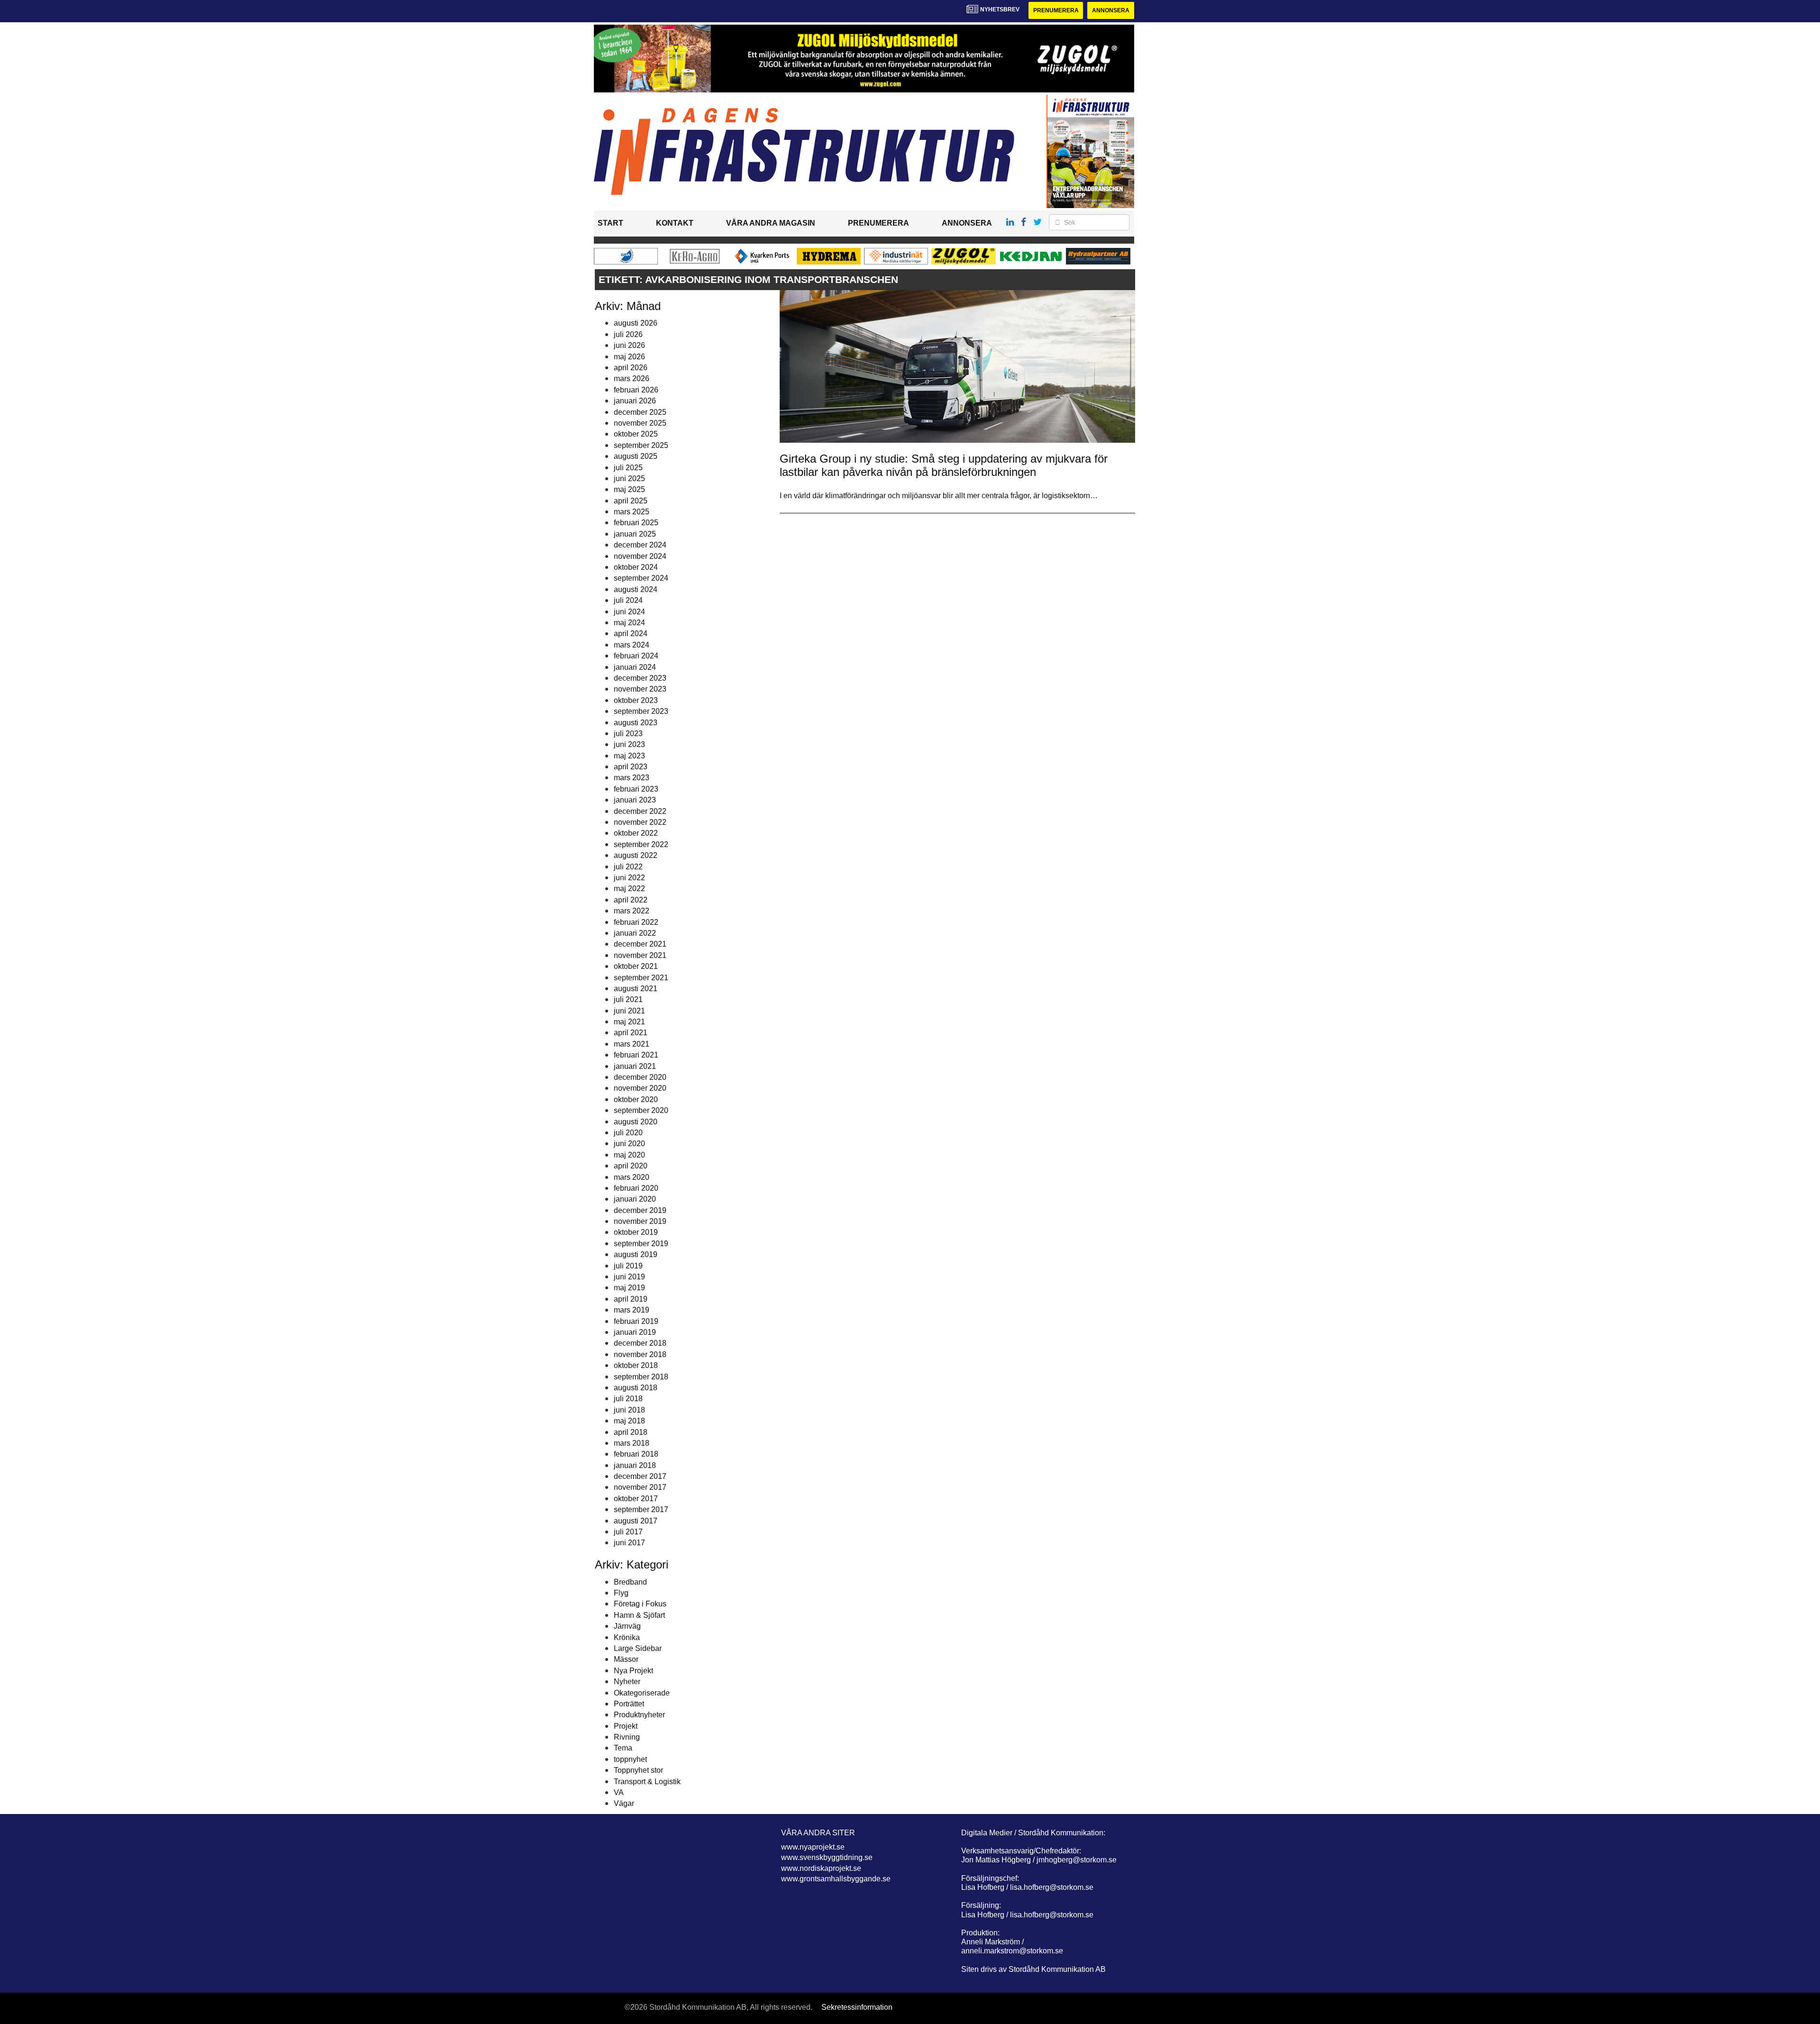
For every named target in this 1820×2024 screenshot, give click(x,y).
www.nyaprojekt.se (813, 1847)
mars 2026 (632, 378)
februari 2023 (636, 789)
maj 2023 (629, 756)
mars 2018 (632, 1443)
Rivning (627, 1737)
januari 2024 (635, 667)
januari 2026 (635, 401)
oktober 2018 (636, 1365)
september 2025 (641, 445)
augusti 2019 (636, 1254)
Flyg (621, 1593)
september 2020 (641, 1110)
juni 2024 (629, 612)
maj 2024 (629, 623)
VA (619, 1792)
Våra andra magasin (771, 223)
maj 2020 (629, 1155)
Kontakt (675, 223)
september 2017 (641, 1509)
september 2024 (641, 578)
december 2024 (640, 545)
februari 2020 (636, 1188)
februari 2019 (636, 1321)
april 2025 (631, 501)
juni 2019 (629, 1277)
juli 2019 (628, 1266)
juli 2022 (628, 867)
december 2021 (640, 944)
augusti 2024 (636, 589)
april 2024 (631, 634)
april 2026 (631, 368)
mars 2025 (632, 512)
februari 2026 (636, 390)
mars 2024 (632, 645)
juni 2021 (629, 1011)
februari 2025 (636, 523)
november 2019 (640, 1221)
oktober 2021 (636, 966)
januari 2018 (635, 1465)
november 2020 (640, 1088)
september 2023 (641, 711)
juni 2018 (629, 1410)
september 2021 (641, 978)
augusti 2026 (636, 323)
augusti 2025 (636, 456)
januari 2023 (635, 800)
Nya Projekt (633, 1671)
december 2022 (640, 811)
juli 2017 (628, 1532)
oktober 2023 (636, 700)
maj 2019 (629, 1288)
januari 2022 (635, 933)
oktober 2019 (636, 1232)
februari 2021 (636, 1055)
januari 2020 (635, 1199)
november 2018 (640, 1354)
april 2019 (631, 1299)
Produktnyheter (639, 1715)
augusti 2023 (636, 723)
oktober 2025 (636, 434)
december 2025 (640, 412)
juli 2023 (628, 734)
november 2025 (640, 423)
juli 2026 (628, 334)
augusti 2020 (636, 1122)
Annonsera (1111, 10)
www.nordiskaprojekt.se (821, 1868)
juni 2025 (629, 479)
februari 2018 (636, 1454)
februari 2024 (636, 656)
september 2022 (641, 844)
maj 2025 (629, 489)
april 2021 (631, 1033)
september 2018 (641, 1377)
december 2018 (640, 1343)
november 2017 (640, 1487)
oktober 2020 (636, 1099)
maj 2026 (629, 357)
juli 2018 (628, 1399)
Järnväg (627, 1626)
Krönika (627, 1637)
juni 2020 (629, 1144)
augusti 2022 (636, 855)
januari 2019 (635, 1332)
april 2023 (631, 767)
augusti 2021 (636, 989)
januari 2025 (635, 534)
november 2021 (640, 955)
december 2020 (640, 1077)
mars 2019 (632, 1310)
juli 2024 (628, 600)
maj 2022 (629, 889)
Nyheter (627, 1682)
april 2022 (631, 900)
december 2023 (640, 678)
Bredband (630, 1582)
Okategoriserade (642, 1693)
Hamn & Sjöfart (639, 1615)
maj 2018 (629, 1421)
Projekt (626, 1726)
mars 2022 (632, 911)
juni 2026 (629, 345)
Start (610, 223)
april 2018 (631, 1432)
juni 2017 (629, 1543)
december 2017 (640, 1476)
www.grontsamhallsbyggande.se (836, 1879)
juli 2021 (628, 999)
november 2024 (640, 556)
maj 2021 (629, 1022)
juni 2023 (629, 744)
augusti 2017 (636, 1521)
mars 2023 (632, 778)
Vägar (624, 1803)
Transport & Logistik (647, 1782)
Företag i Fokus (640, 1604)
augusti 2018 (636, 1388)
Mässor (626, 1659)
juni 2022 (629, 878)
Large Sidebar (638, 1648)
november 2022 (640, 822)
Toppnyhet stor (638, 1770)
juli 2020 (628, 1133)
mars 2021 (632, 1044)
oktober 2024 (636, 567)
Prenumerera (1056, 10)
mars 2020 (632, 1177)
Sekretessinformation (857, 2007)
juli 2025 (628, 468)
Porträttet (629, 1704)
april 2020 (631, 1166)
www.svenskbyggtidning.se (827, 1857)
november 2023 (640, 689)
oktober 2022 (636, 833)
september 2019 (641, 1244)
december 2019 (640, 1210)
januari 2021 (635, 1066)
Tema (623, 1748)
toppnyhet (630, 1759)
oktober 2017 (636, 1499)
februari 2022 (636, 922)
